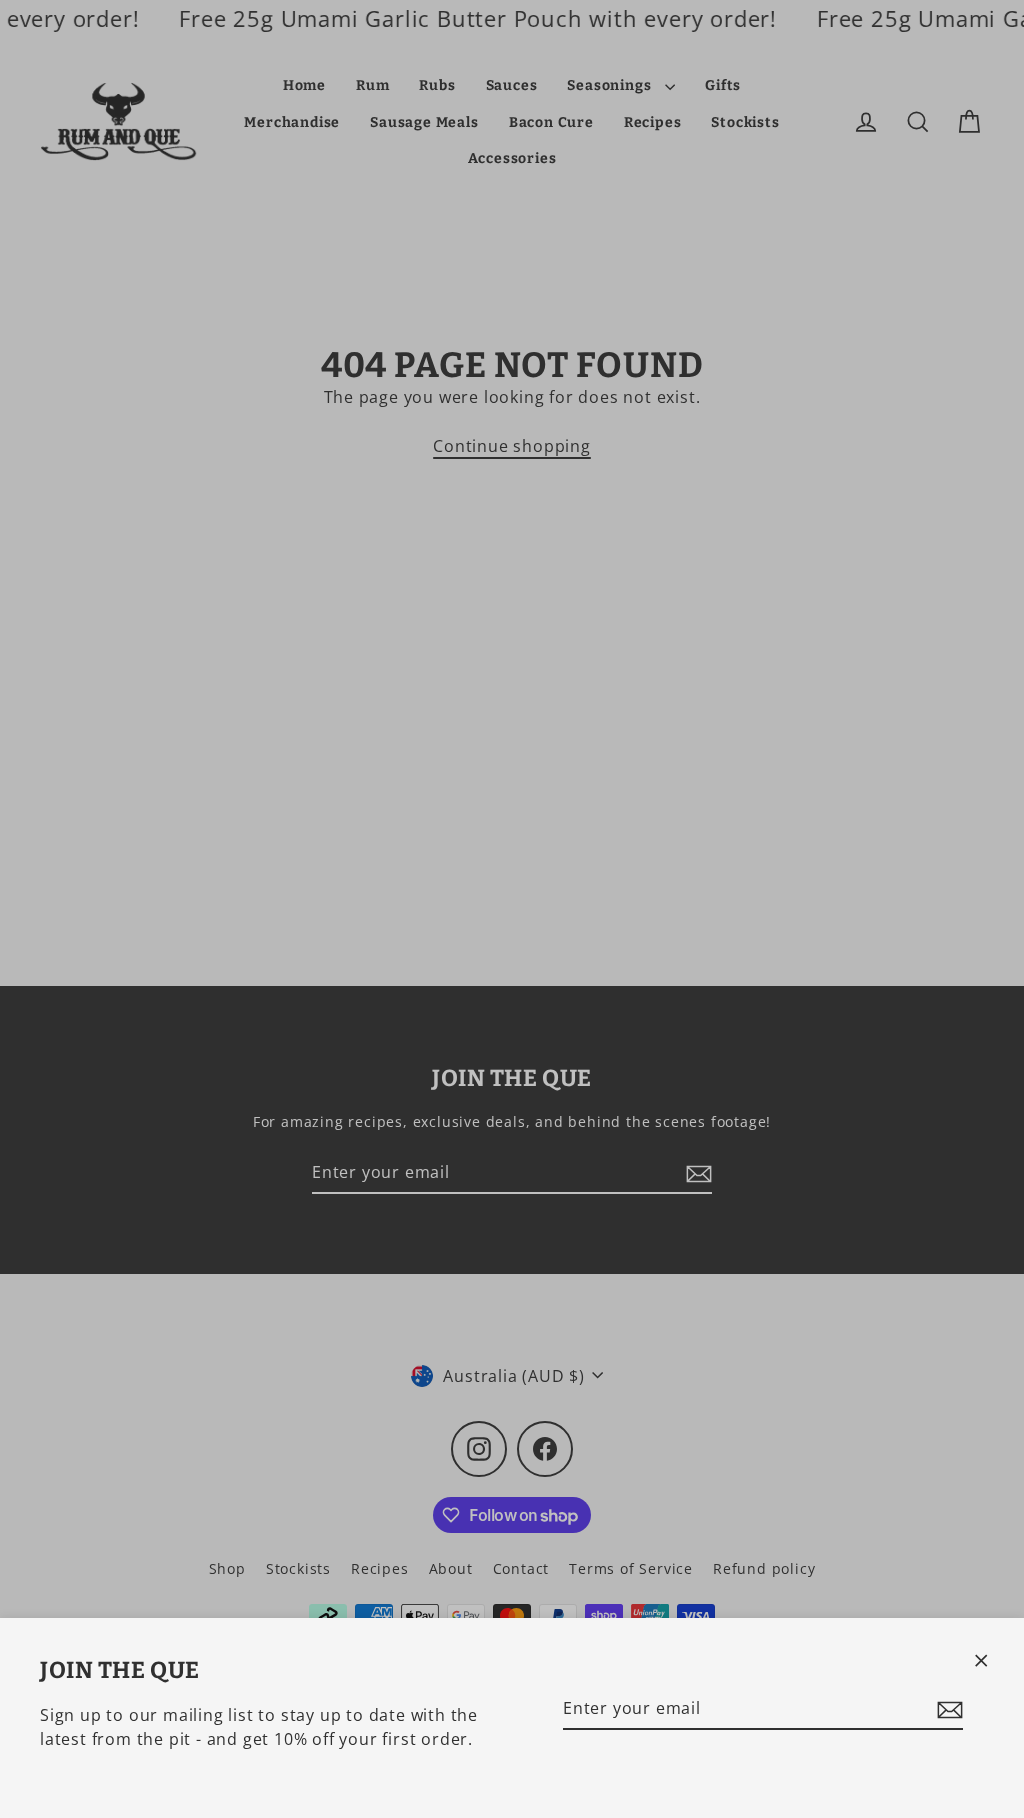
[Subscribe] (947, 1709)
